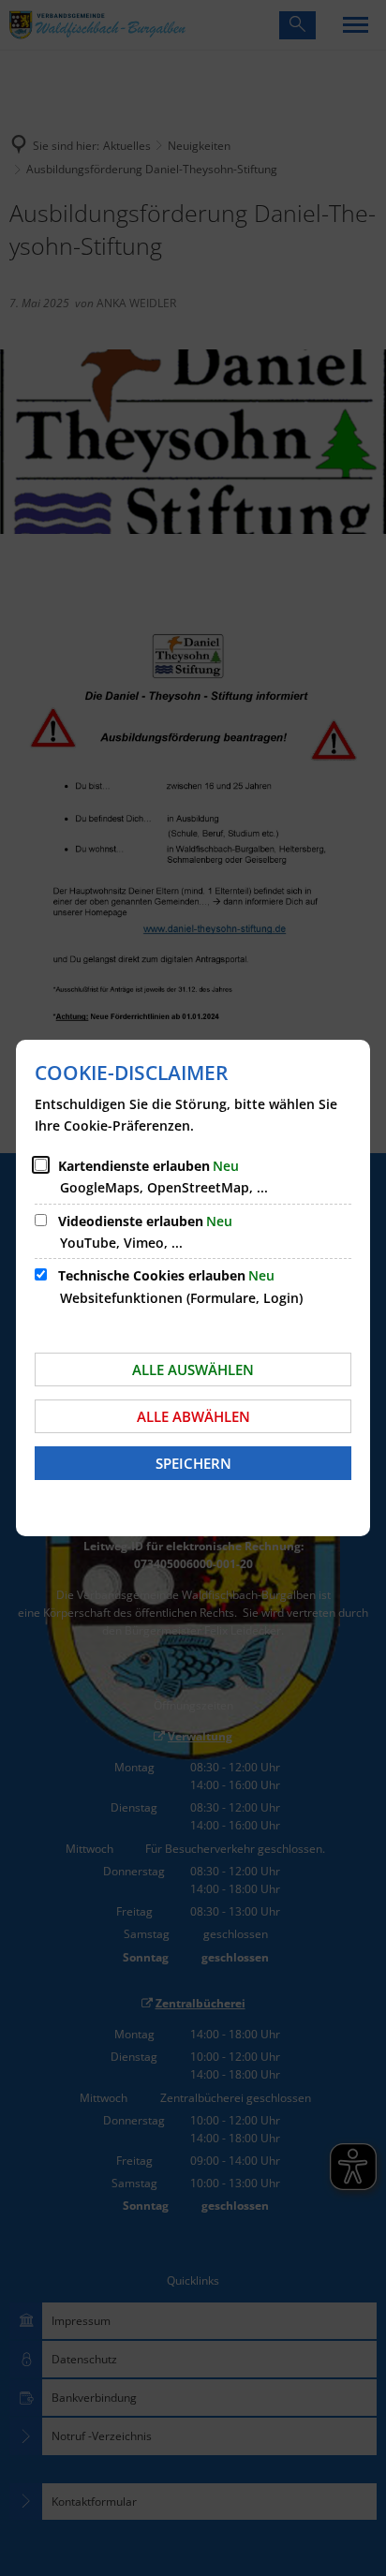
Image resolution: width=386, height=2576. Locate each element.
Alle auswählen (193, 1369)
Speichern (193, 1463)
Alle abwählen (193, 1416)
